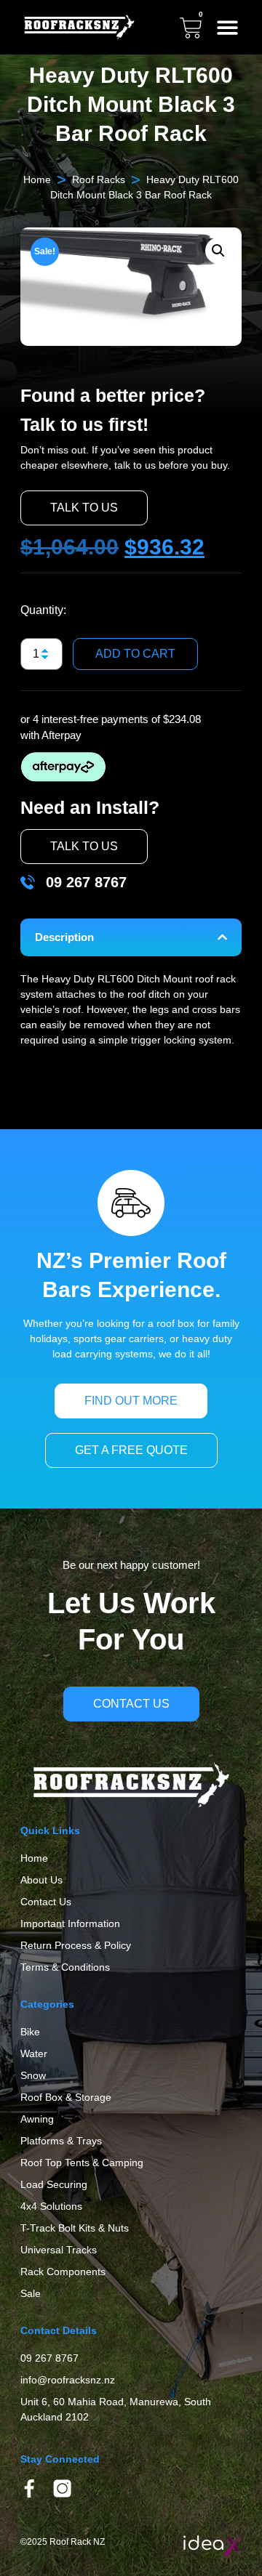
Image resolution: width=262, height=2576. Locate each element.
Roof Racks (99, 179)
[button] (227, 27)
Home (37, 179)
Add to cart (135, 654)
